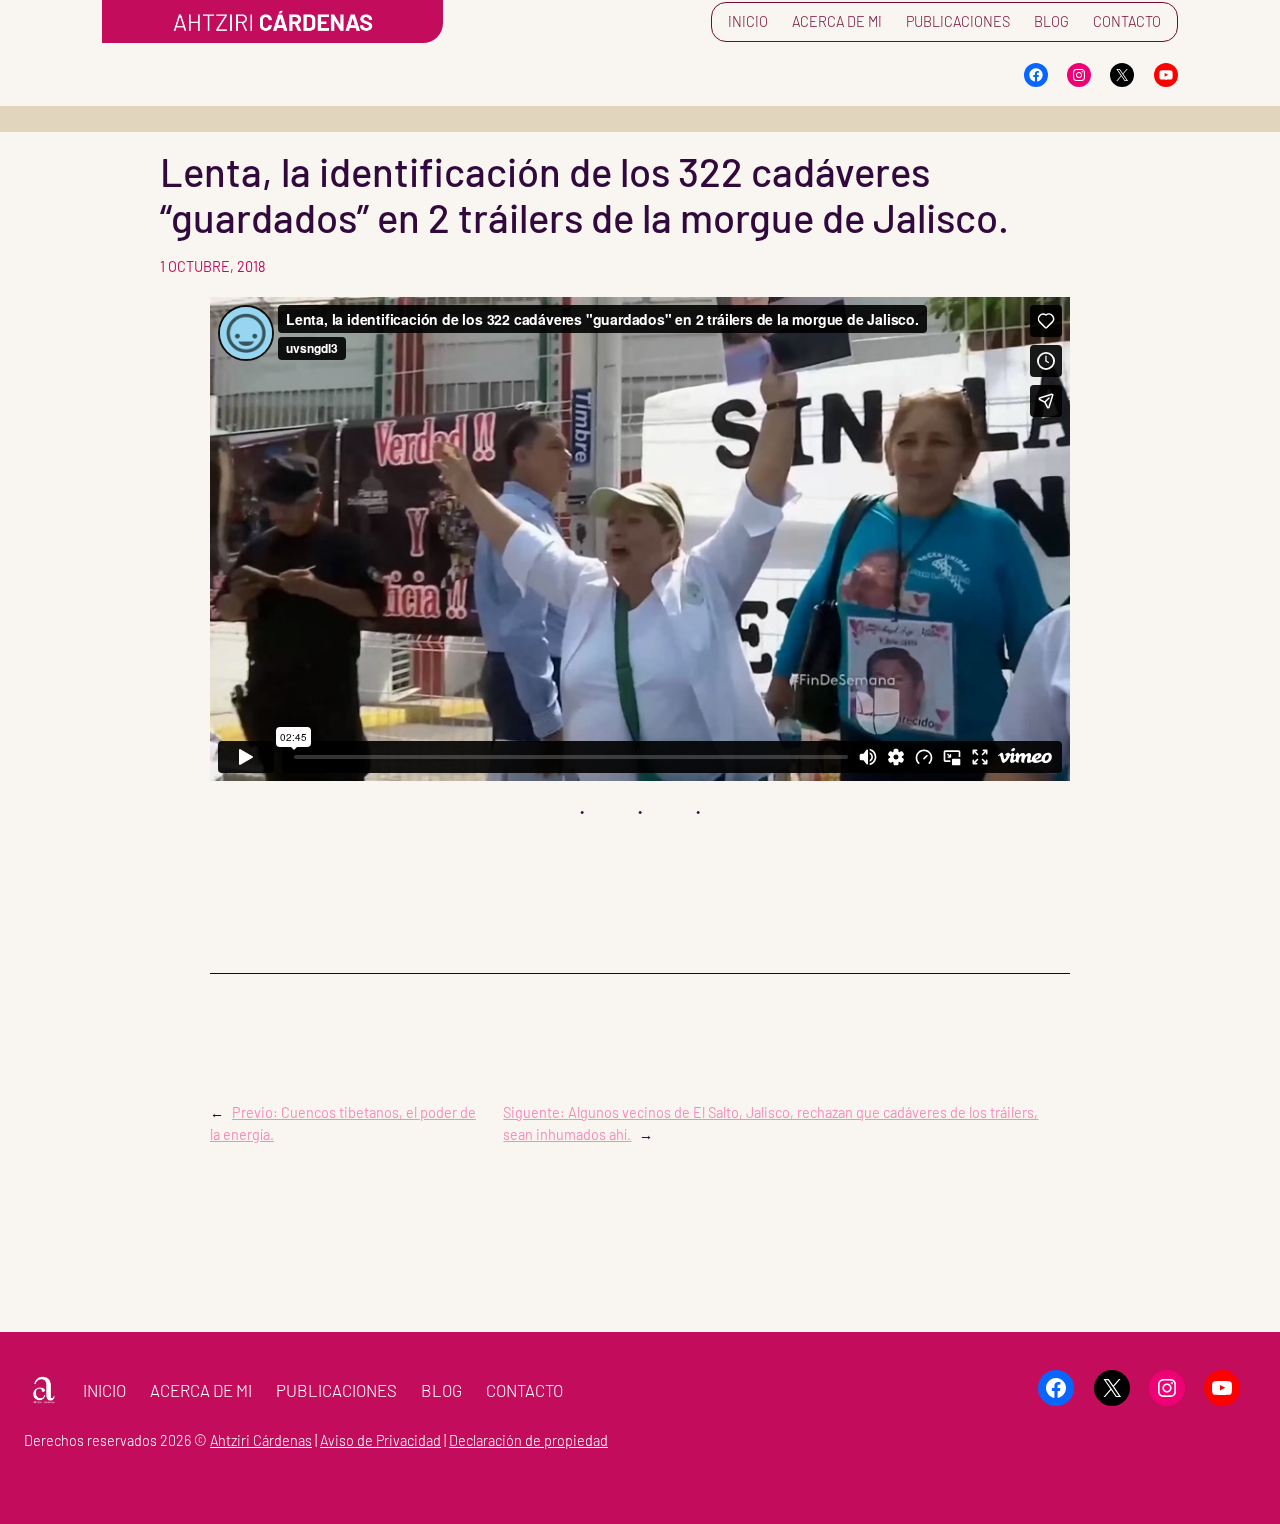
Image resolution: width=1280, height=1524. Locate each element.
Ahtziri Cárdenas (261, 1440)
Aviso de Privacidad (380, 1440)
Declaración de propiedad (528, 1440)
